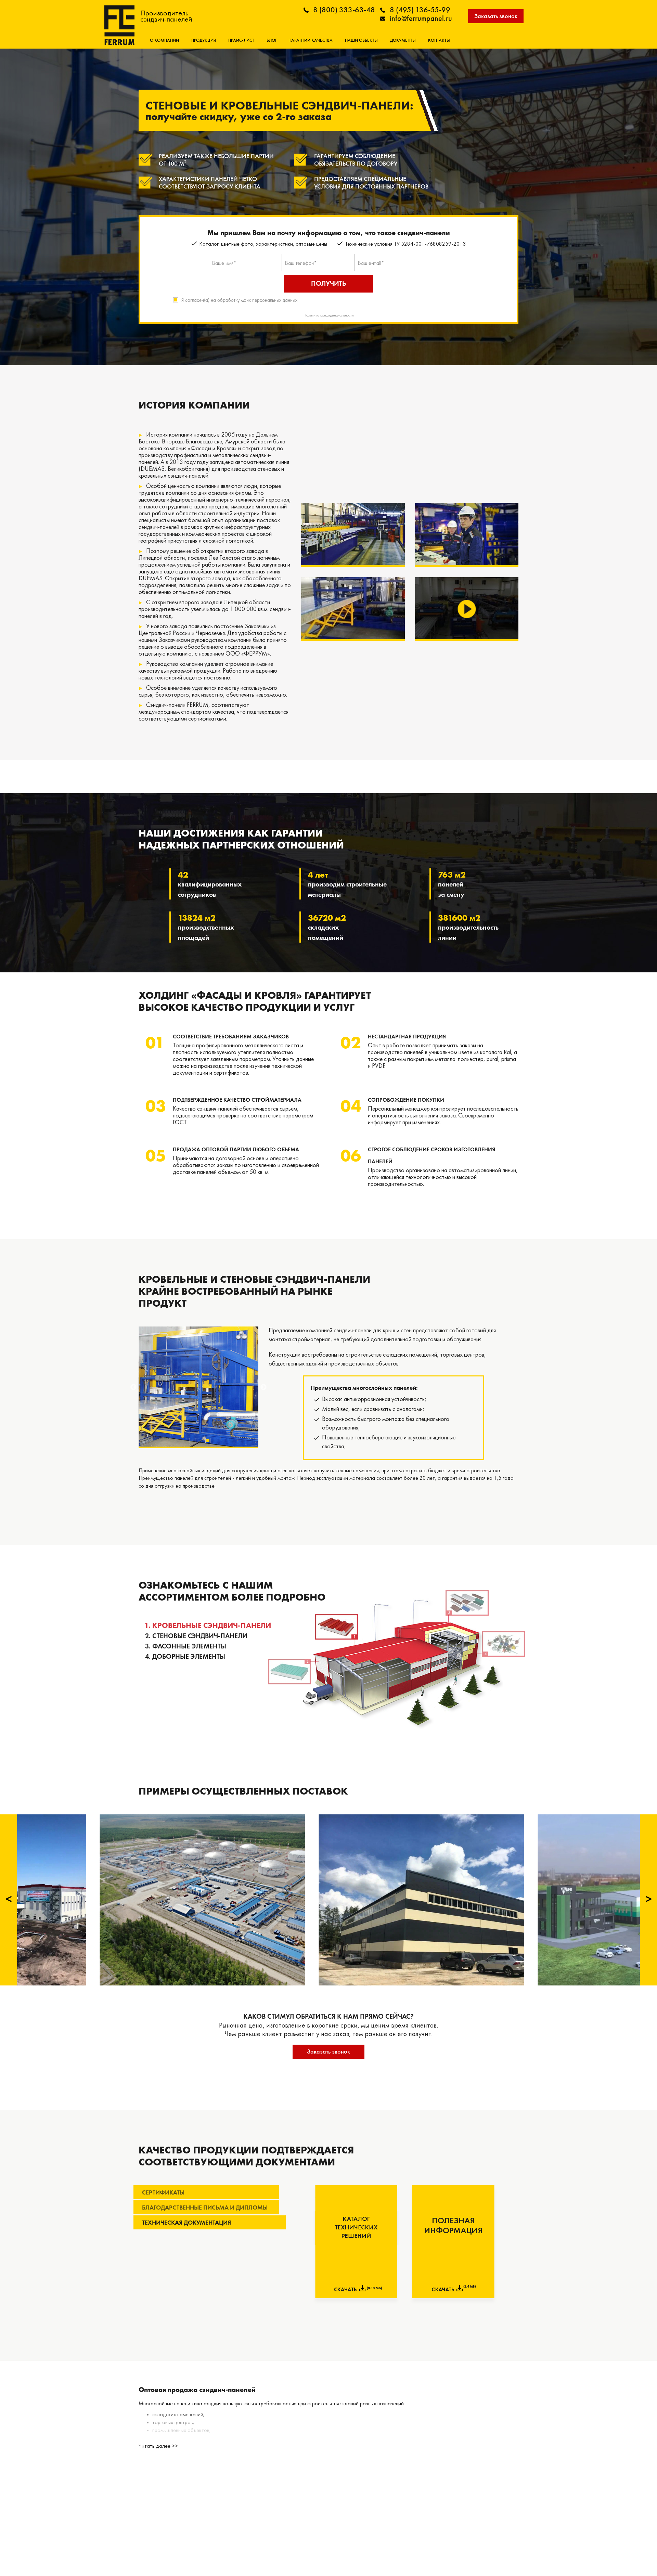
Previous (133, 1387)
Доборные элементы (189, 1656)
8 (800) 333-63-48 (344, 10)
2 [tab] (198, 1441)
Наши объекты (361, 40)
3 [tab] (209, 1441)
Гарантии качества (311, 40)
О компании (164, 40)
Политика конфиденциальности (329, 315)
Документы (403, 40)
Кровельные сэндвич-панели (212, 1625)
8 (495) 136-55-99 (420, 10)
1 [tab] (188, 1441)
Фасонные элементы (189, 1646)
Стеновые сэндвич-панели (200, 1636)
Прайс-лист (241, 40)
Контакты (439, 40)
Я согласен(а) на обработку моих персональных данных (239, 300)
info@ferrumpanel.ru (421, 18)
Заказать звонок (496, 16)
